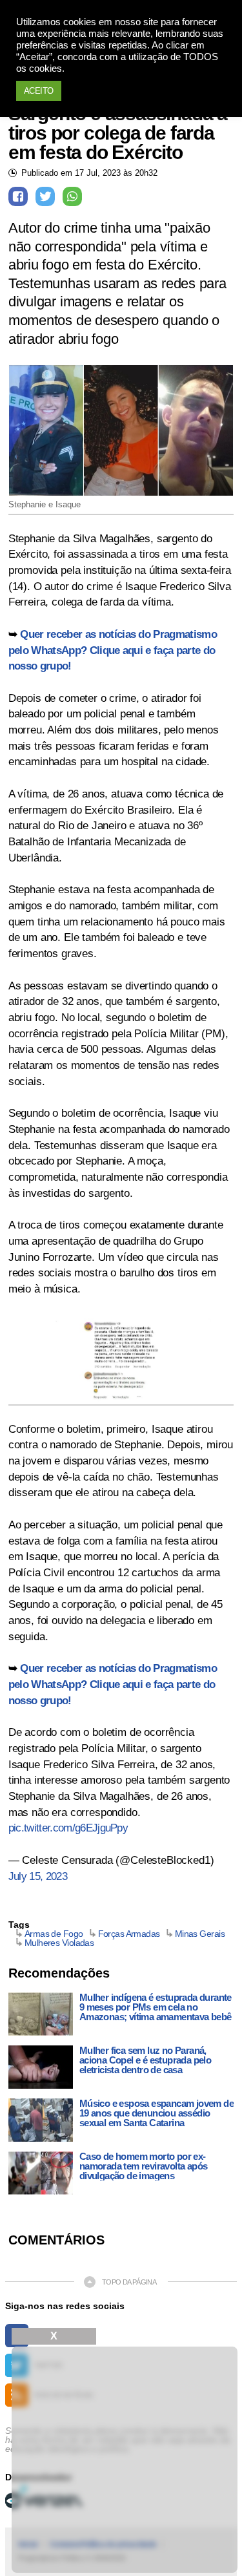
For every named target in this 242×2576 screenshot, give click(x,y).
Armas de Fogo (54, 1934)
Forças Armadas (129, 1934)
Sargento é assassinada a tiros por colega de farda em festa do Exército (118, 133)
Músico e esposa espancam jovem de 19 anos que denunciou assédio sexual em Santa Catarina (156, 2113)
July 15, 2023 (38, 1876)
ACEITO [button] (39, 91)
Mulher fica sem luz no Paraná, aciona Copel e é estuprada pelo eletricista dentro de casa (145, 2060)
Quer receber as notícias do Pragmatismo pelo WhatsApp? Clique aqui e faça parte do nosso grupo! (113, 650)
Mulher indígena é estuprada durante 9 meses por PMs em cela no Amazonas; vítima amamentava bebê (156, 2007)
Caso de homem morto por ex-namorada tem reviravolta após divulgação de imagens (144, 2166)
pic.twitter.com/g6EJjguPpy (68, 1828)
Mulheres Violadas (59, 1943)
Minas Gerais (200, 1934)
